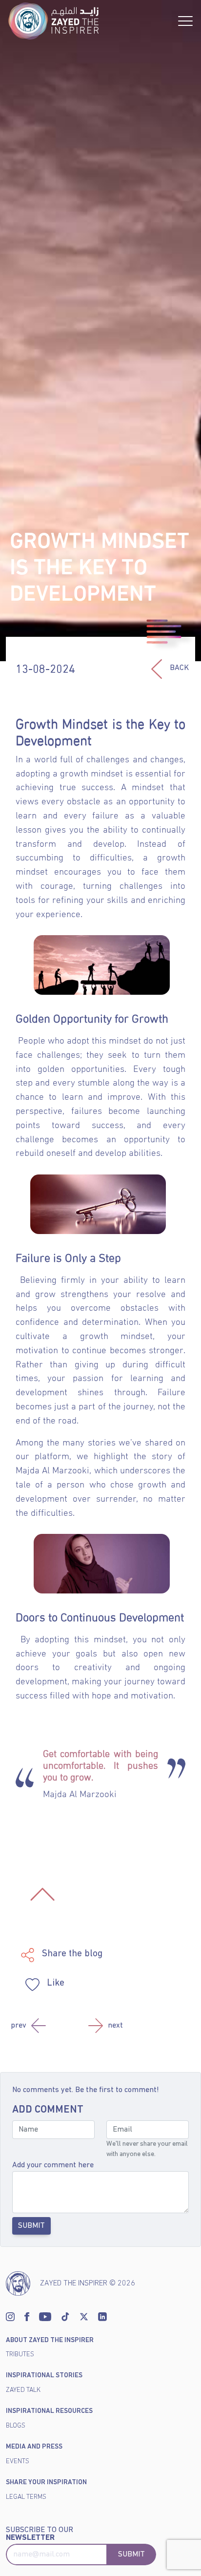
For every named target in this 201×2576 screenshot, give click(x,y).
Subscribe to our (40, 2534)
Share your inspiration (46, 2482)
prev (19, 2026)
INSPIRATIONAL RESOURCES (49, 2411)
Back (179, 668)
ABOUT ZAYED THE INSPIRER (50, 2340)
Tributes (20, 2355)
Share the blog (71, 1954)
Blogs (16, 2426)
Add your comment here (53, 2165)
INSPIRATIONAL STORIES (44, 2376)
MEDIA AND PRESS (34, 2447)
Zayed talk (23, 2390)
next (115, 2026)
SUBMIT (31, 2226)
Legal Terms (26, 2497)
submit (131, 2555)
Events (18, 2461)
